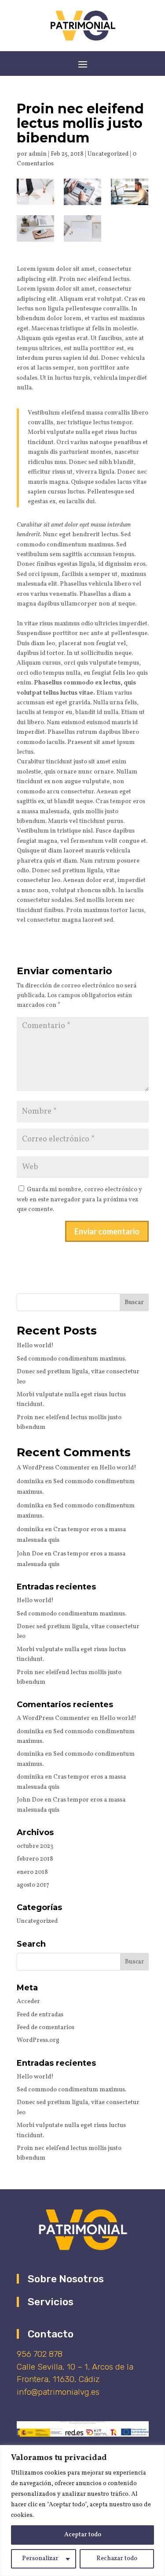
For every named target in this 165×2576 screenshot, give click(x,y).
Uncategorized (108, 154)
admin (38, 154)
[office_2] (82, 228)
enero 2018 (32, 1872)
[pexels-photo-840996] (130, 192)
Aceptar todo (83, 2535)
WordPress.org (38, 2040)
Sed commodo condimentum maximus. (71, 1359)
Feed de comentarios (46, 2028)
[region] (82, 2511)
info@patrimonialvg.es (58, 2392)
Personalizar (40, 2559)
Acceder (28, 2002)
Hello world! (35, 1346)
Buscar (134, 1303)
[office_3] (35, 228)
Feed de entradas (40, 2015)
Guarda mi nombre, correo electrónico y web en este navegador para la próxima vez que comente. (79, 1200)
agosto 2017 (33, 1885)
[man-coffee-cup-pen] (82, 192)
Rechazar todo (117, 2559)
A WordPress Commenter (53, 1468)
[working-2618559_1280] (35, 192)
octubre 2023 (35, 1846)
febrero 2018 (35, 1859)
